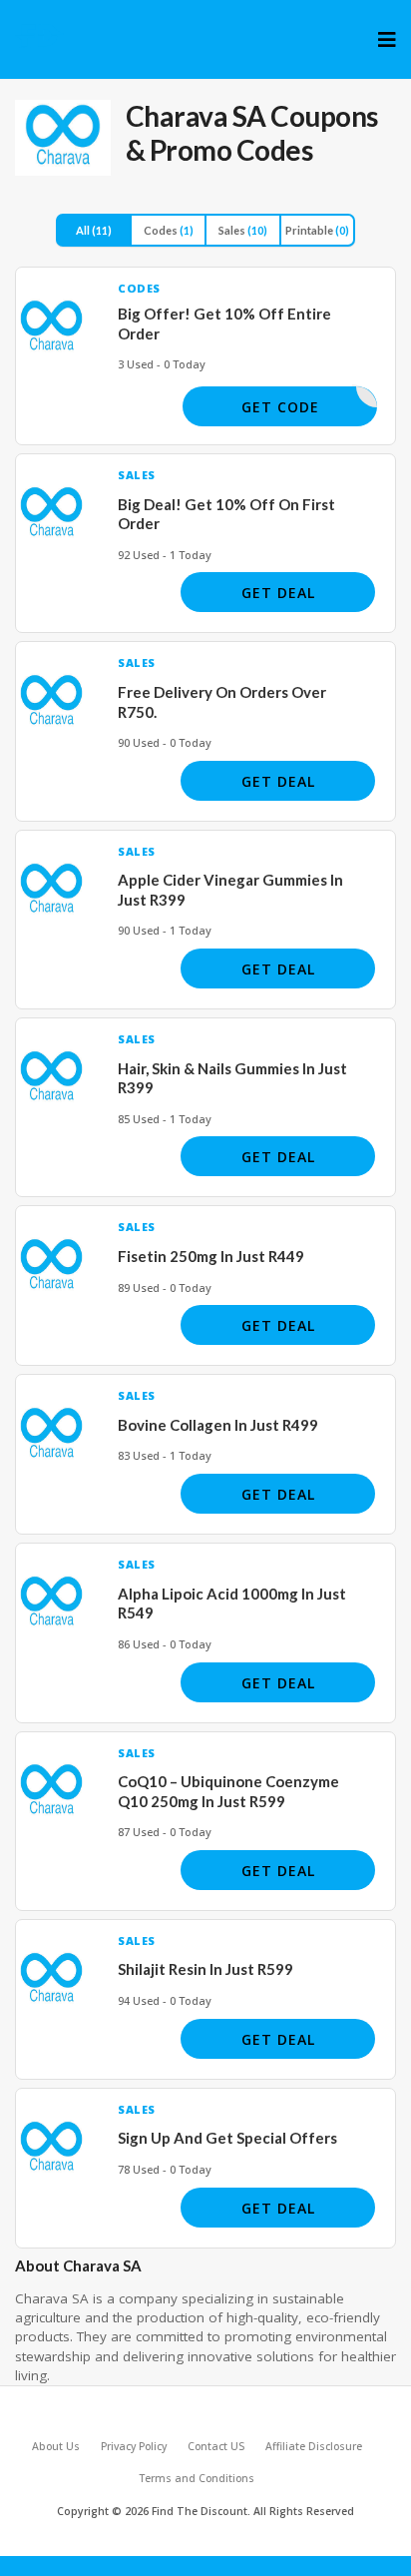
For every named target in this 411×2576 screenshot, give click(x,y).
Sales (243, 230)
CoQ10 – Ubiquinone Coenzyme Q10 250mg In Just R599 (228, 1791)
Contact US (216, 2446)
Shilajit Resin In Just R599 (205, 1969)
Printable (317, 230)
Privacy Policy (134, 2446)
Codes (169, 230)
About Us (56, 2446)
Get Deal (278, 593)
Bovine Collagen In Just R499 (218, 1425)
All (94, 230)
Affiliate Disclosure (314, 2446)
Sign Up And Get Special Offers (227, 2138)
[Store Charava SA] (63, 138)
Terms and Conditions (197, 2478)
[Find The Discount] (40, 35)
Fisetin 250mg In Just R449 (211, 1256)
